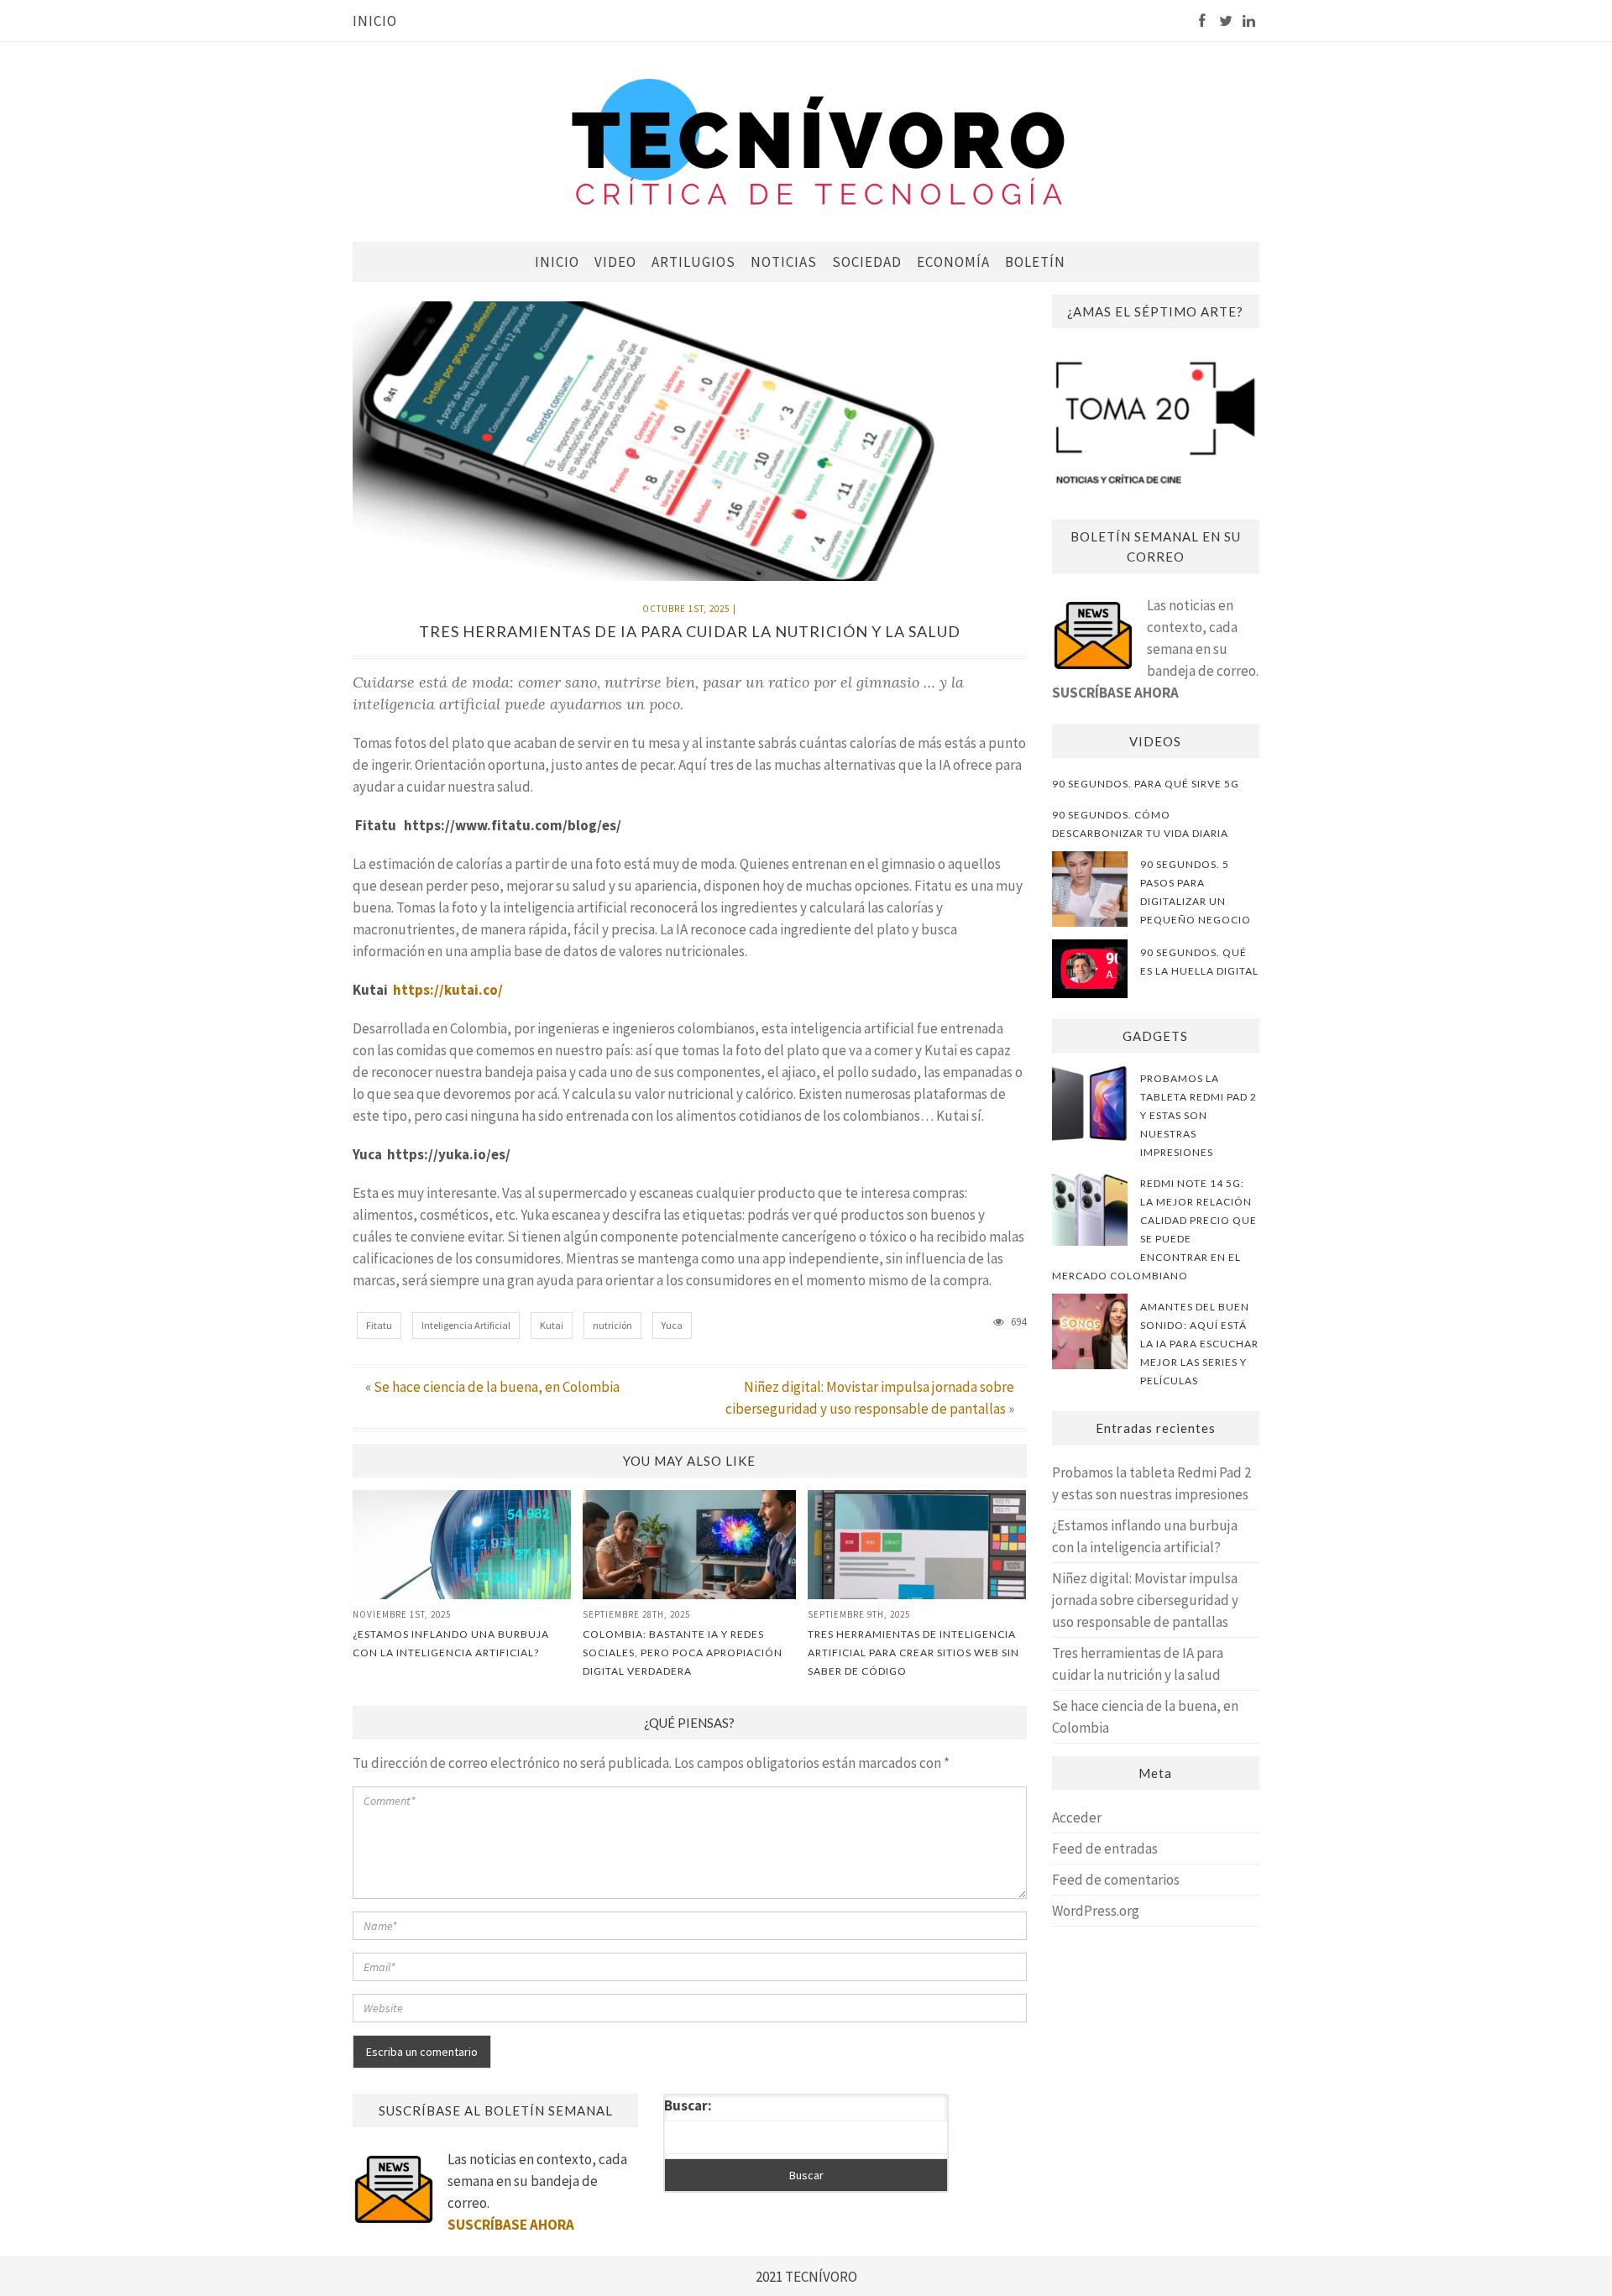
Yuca (672, 1325)
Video (615, 262)
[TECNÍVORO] (819, 141)
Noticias (784, 262)
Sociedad (867, 262)
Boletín (1035, 262)
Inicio (375, 21)
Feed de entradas (1105, 1849)
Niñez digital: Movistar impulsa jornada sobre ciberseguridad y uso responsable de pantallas (1145, 1600)
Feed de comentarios (1116, 1880)
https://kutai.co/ (448, 990)
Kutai (552, 1325)
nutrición (612, 1325)
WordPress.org (1096, 1911)
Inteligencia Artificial (466, 1325)
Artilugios (693, 262)
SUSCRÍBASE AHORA (1115, 693)
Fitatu (379, 1325)
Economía (953, 262)
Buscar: (688, 2105)
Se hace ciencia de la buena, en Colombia (497, 1387)
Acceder (1077, 1817)
